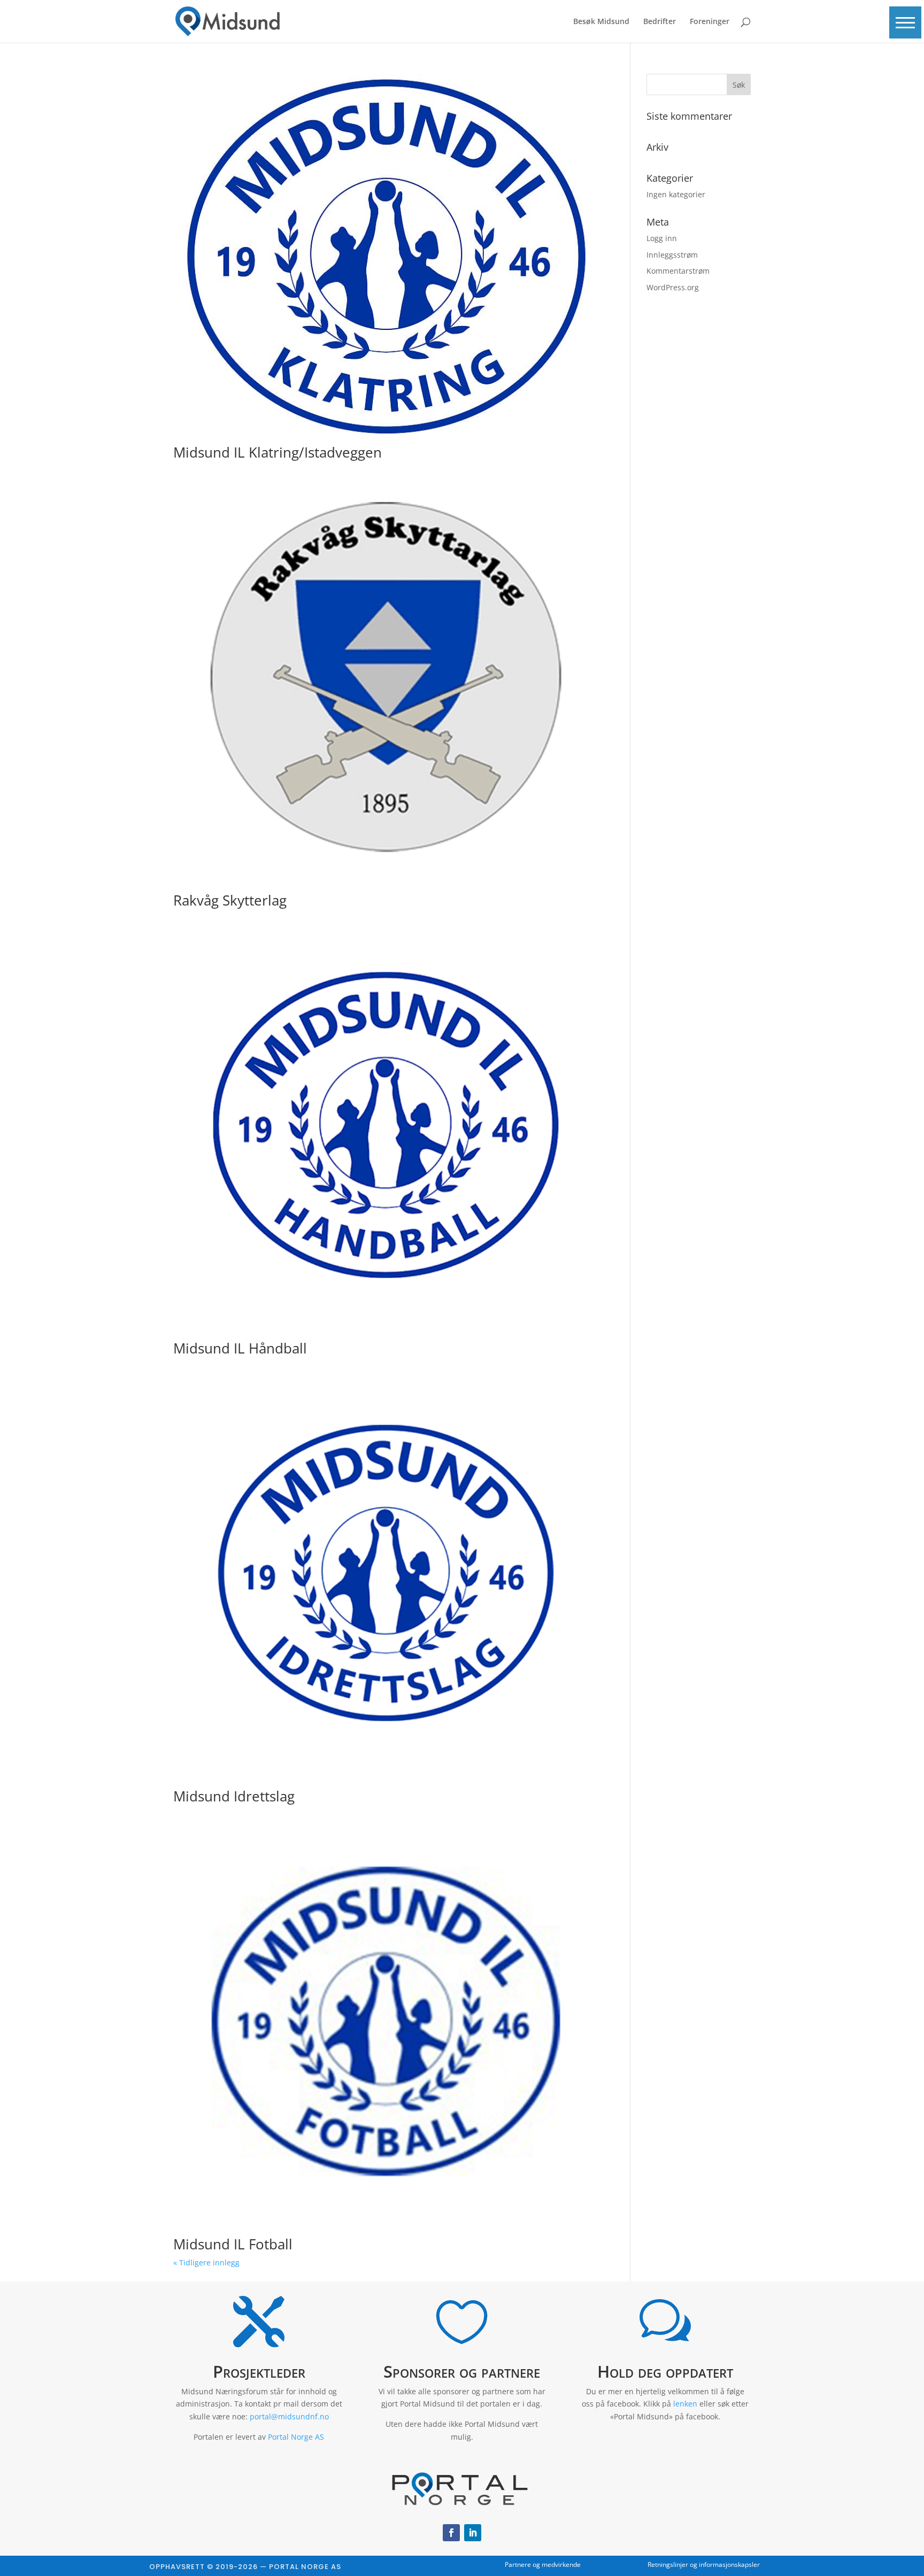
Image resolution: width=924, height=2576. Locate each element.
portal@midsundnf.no (289, 2416)
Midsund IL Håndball (240, 1348)
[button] (905, 22)
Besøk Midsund (601, 22)
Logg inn (662, 238)
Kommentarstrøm (678, 271)
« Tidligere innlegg (206, 2262)
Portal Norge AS (296, 2437)
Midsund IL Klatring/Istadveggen (278, 452)
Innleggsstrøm (672, 255)
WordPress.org (673, 287)
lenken (685, 2404)
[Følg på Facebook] (451, 2533)
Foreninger (710, 22)
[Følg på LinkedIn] (473, 2533)
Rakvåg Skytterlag (230, 900)
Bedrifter (660, 22)
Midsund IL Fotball (233, 2244)
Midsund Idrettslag (234, 1796)
